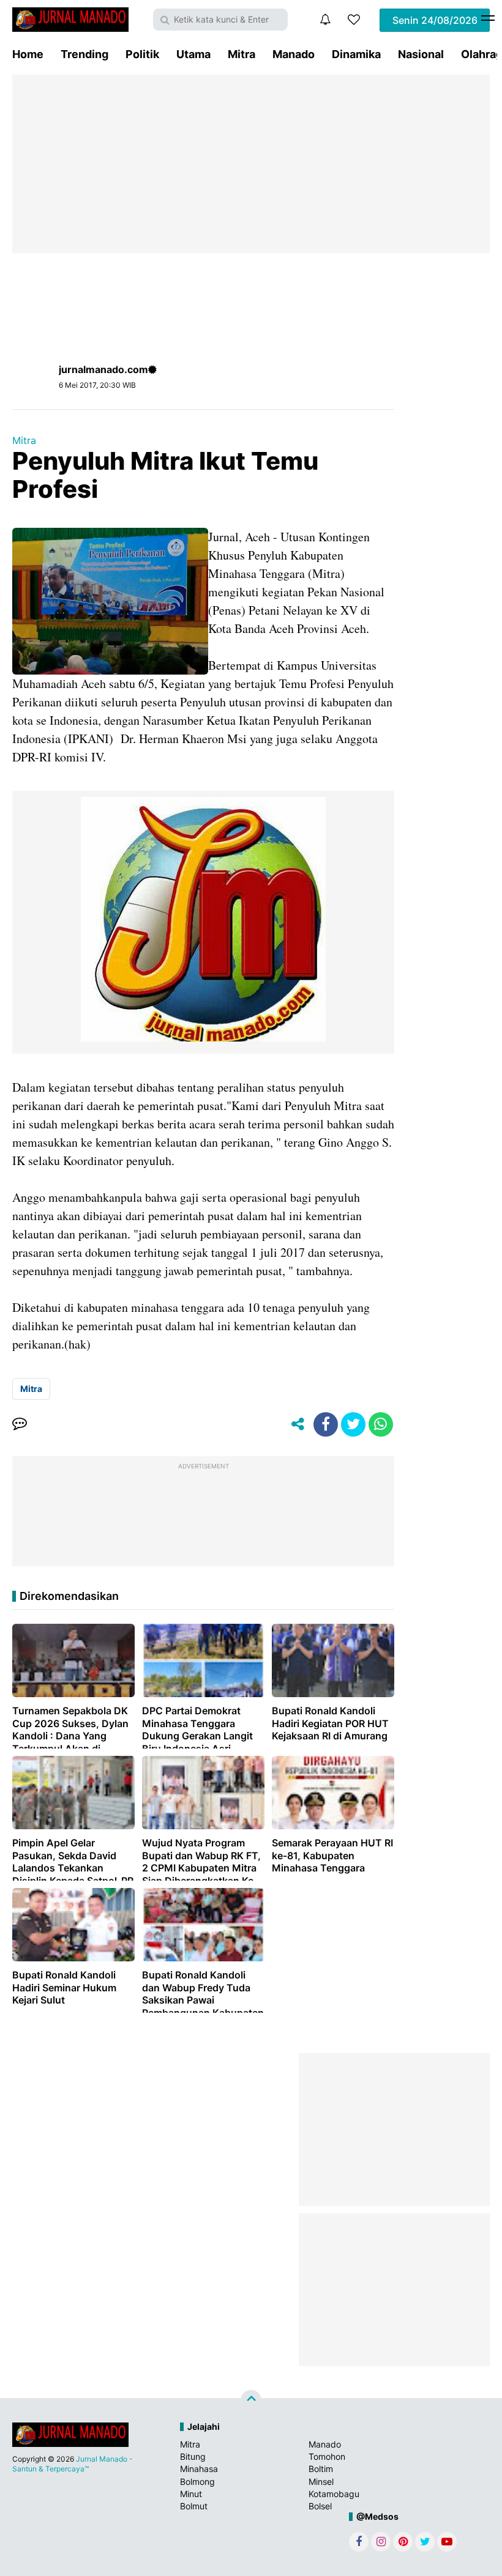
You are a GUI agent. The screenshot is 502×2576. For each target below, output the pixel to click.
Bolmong (197, 2482)
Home (28, 54)
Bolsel (320, 2506)
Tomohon (327, 2456)
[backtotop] (251, 2400)
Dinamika (356, 54)
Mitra (242, 54)
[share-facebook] (326, 1424)
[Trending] (354, 20)
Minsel (321, 2482)
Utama (193, 54)
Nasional (421, 54)
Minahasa (199, 2469)
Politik (142, 54)
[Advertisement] (251, 164)
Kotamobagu (334, 2494)
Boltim (321, 2469)
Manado (294, 54)
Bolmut (194, 2506)
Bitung (193, 2456)
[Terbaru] (325, 20)
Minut (191, 2494)
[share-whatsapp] (381, 1424)
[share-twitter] (353, 1424)
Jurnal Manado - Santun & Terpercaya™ (73, 2464)
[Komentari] (20, 1424)
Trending (84, 54)
